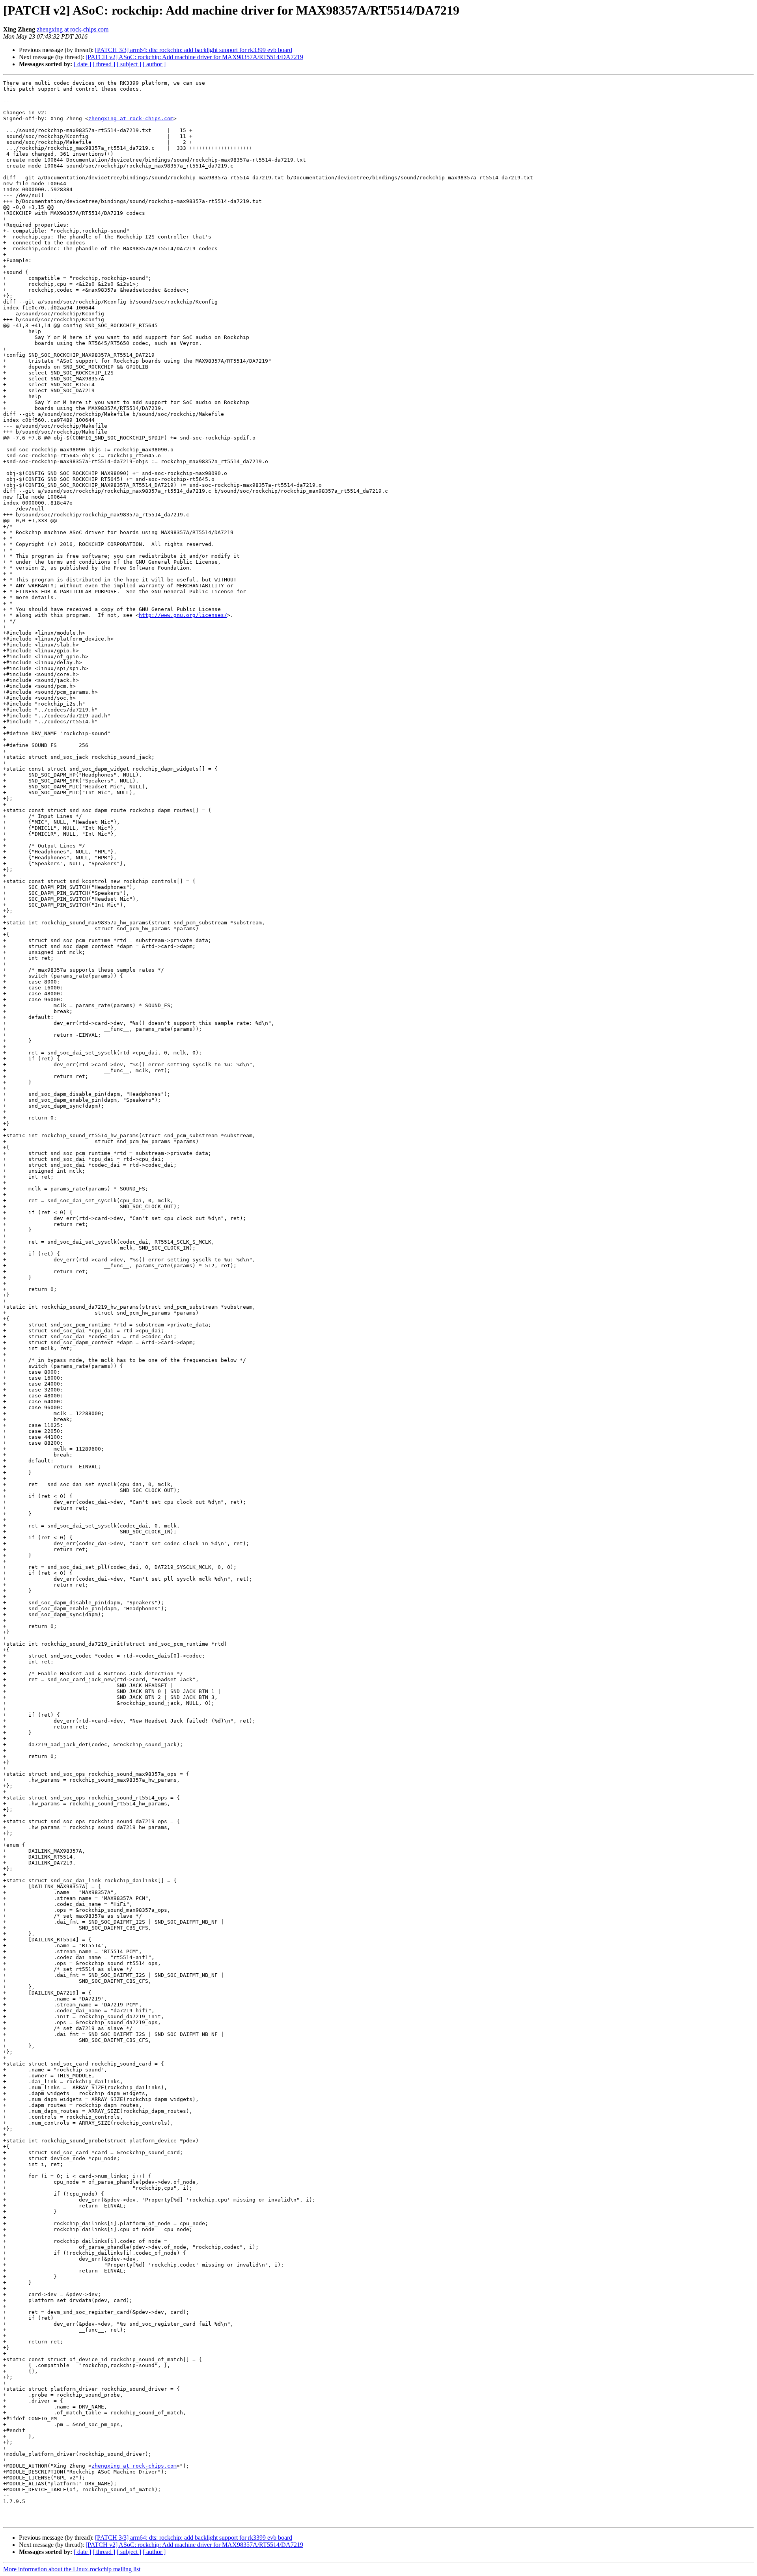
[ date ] (82, 64)
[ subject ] (129, 64)
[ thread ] (104, 64)
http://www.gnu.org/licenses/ (183, 615)
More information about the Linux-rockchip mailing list (72, 2569)
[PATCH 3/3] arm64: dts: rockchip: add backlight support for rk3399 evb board (194, 50)
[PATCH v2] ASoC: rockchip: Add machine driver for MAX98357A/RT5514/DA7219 (194, 57)
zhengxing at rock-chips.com (73, 29)
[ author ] (154, 64)
